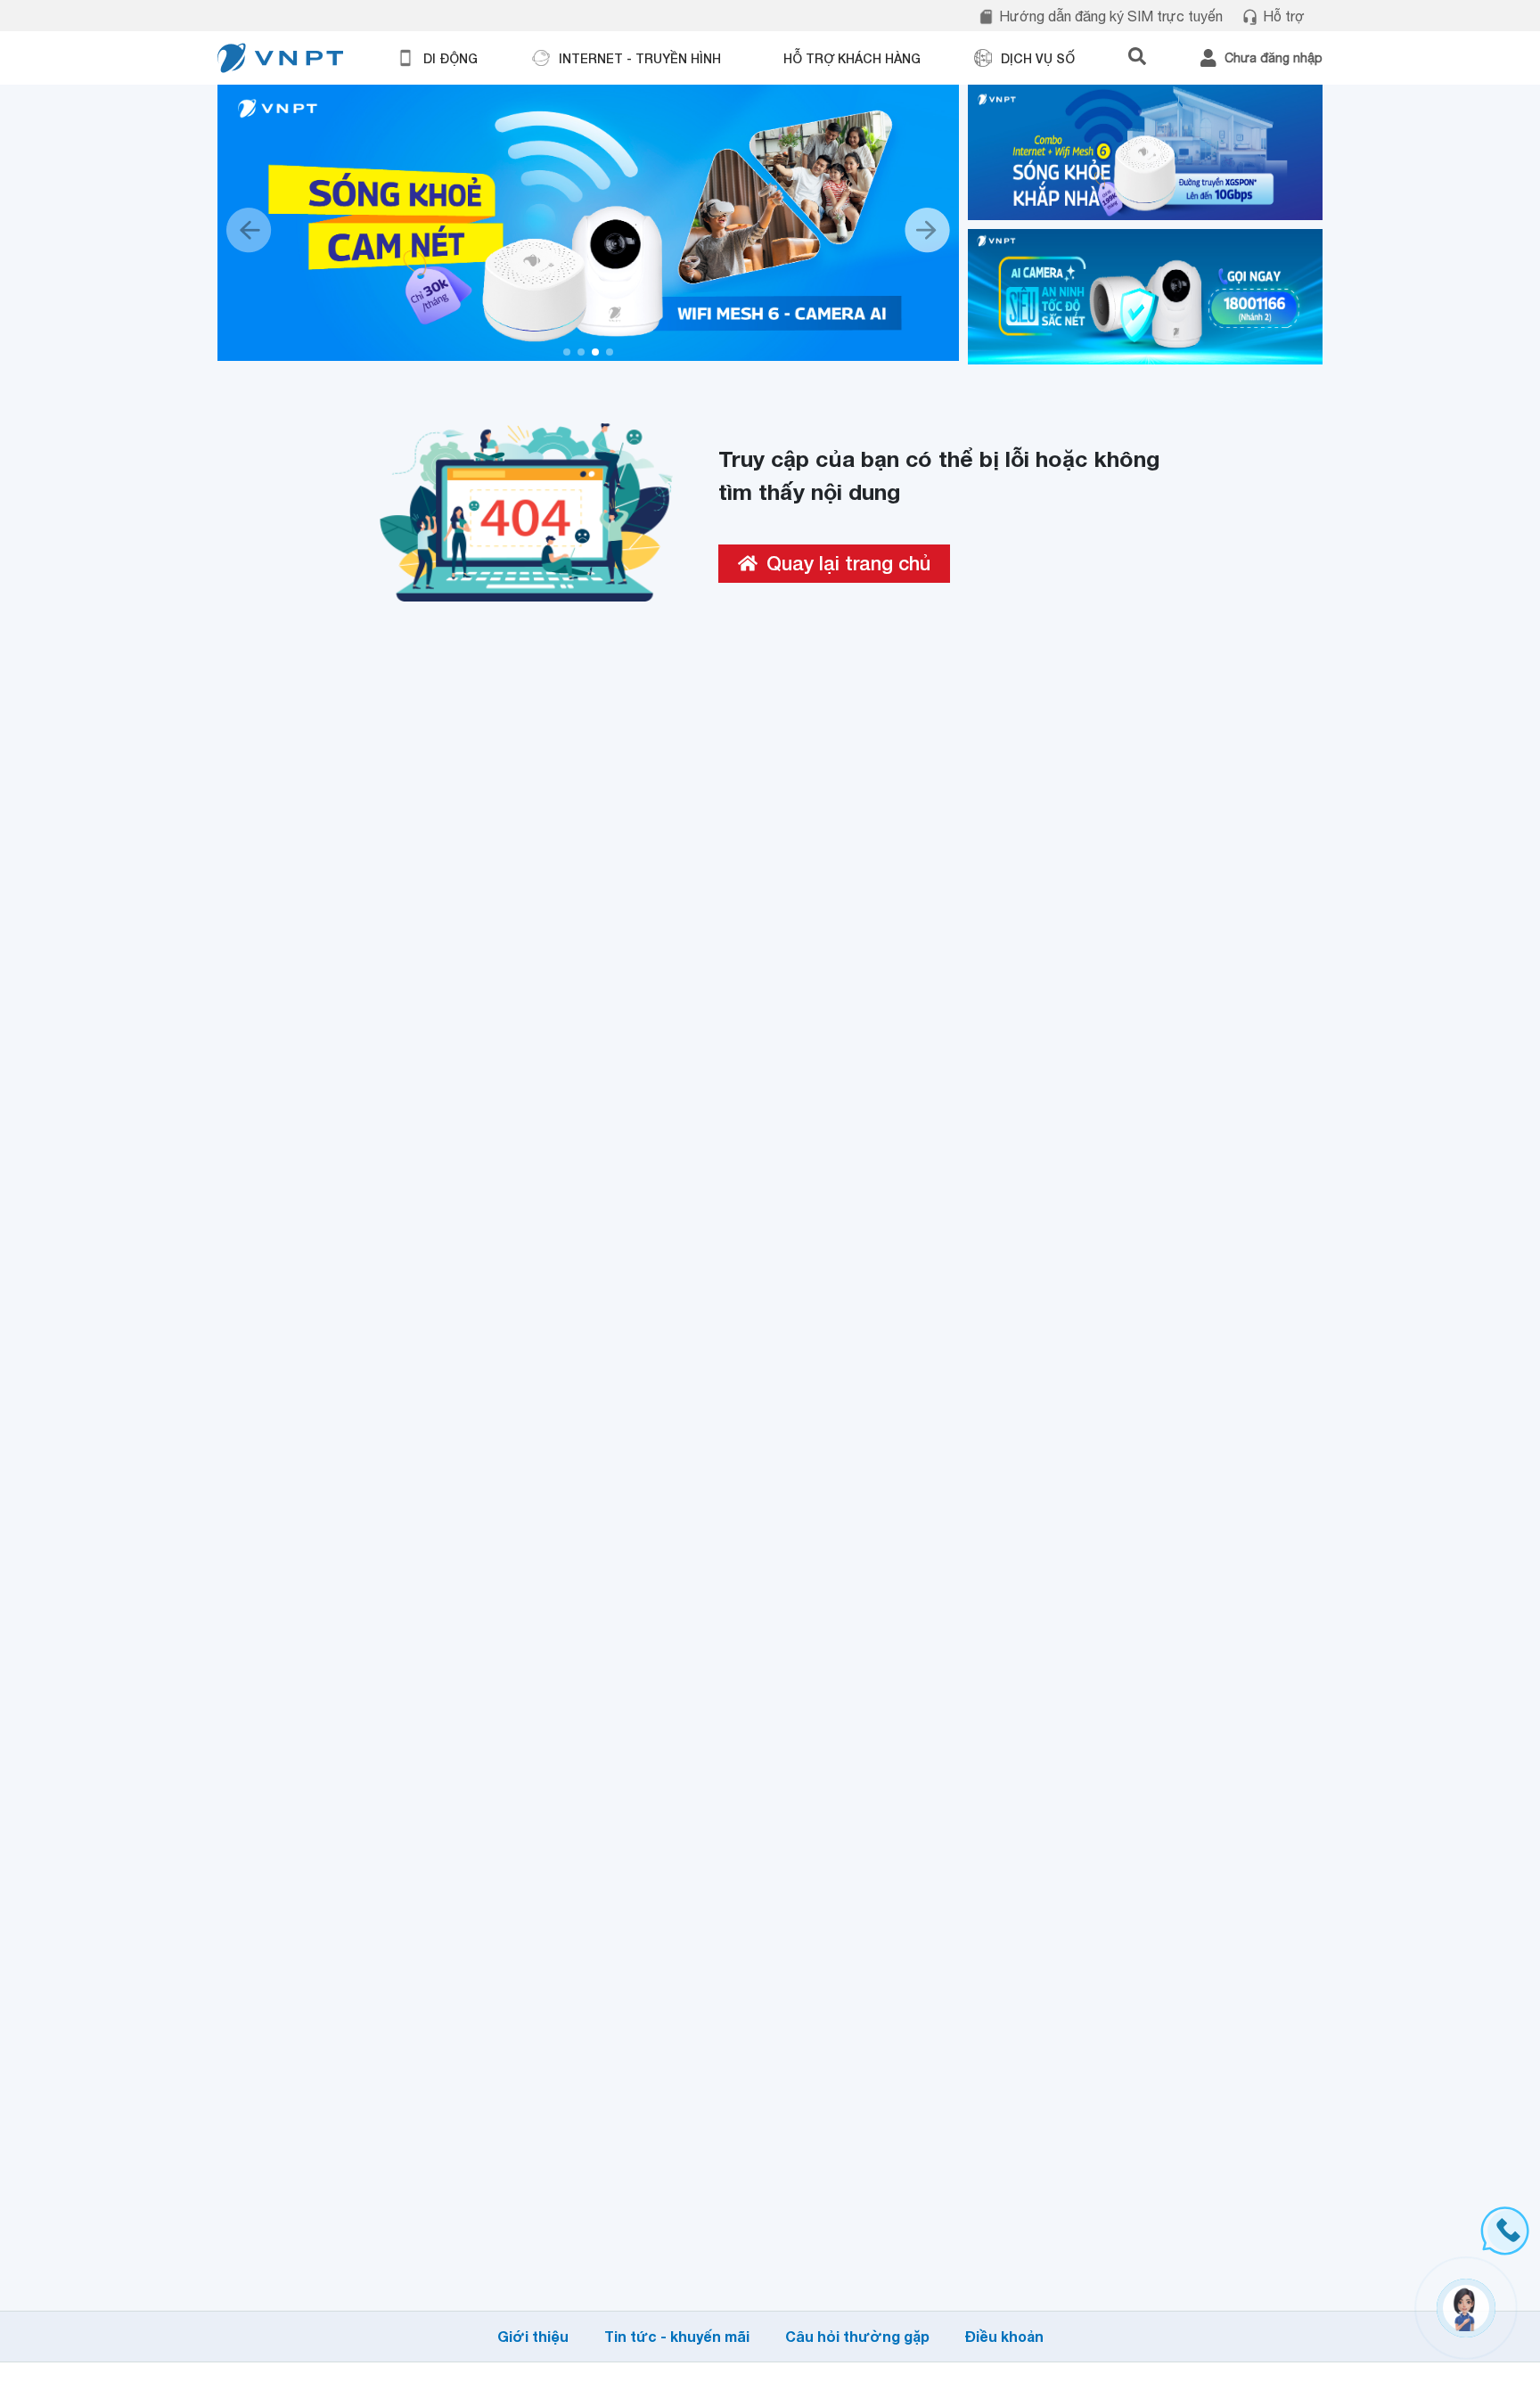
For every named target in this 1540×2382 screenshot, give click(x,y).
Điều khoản (1004, 2336)
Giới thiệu (533, 2336)
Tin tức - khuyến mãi (677, 2336)
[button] (567, 352)
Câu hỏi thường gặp (857, 2336)
